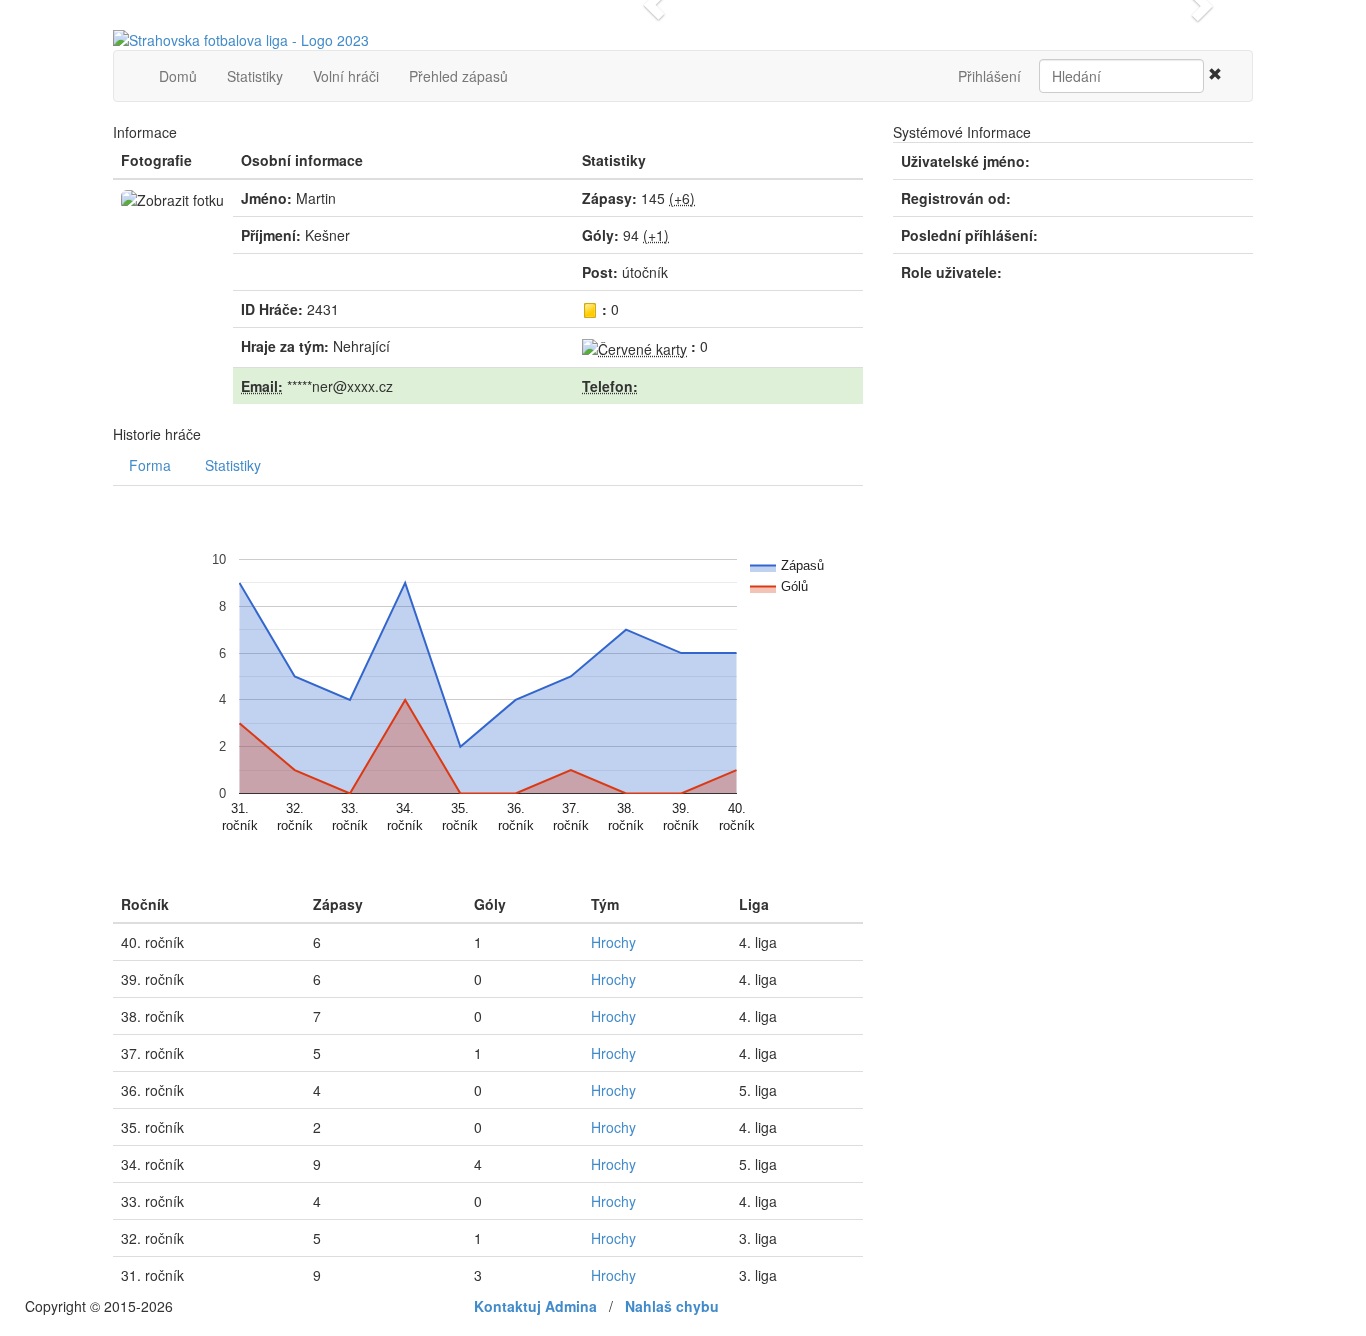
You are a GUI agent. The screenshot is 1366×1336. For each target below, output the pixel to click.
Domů (178, 76)
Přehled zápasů (458, 76)
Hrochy (613, 942)
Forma (150, 465)
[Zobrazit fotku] (172, 200)
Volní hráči (346, 76)
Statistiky (255, 76)
